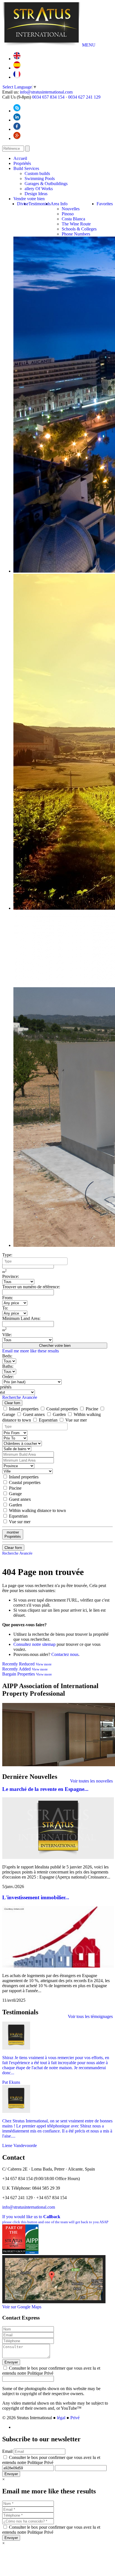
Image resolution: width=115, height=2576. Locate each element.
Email (7, 2451)
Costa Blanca (73, 219)
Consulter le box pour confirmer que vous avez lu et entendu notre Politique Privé (51, 2371)
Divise (23, 204)
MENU (89, 45)
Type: (7, 1255)
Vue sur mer (76, 1420)
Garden (59, 1414)
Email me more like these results (31, 1351)
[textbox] (36, 1261)
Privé (75, 2418)
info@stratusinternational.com (46, 92)
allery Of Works (39, 189)
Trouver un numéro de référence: (31, 1287)
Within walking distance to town (37, 1510)
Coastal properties (62, 1409)
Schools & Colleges (79, 229)
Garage (15, 1494)
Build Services (26, 168)
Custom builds (37, 173)
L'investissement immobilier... (36, 1897)
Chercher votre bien (55, 1346)
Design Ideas (36, 194)
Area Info (59, 204)
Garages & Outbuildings (46, 184)
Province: (11, 1276)
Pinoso (68, 214)
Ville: (7, 1335)
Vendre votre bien (29, 199)
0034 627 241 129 (84, 97)
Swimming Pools (40, 179)
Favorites (105, 204)
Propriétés (22, 163)
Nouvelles (71, 209)
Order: (8, 1377)
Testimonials (39, 204)
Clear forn (12, 1403)
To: (5, 1308)
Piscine (92, 1409)
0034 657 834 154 (48, 97)
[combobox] (35, 1261)
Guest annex (34, 1414)
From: (8, 1298)
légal (61, 2418)
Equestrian (48, 1420)
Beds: (7, 1356)
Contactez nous (65, 1654)
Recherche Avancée (20, 1397)
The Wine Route (76, 224)
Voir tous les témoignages (90, 2016)
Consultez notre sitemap (34, 1644)
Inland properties (24, 1409)
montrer (13, 1534)
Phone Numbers (76, 234)
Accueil (20, 158)
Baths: (8, 1366)
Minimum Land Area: (21, 1318)
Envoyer (11, 2362)
